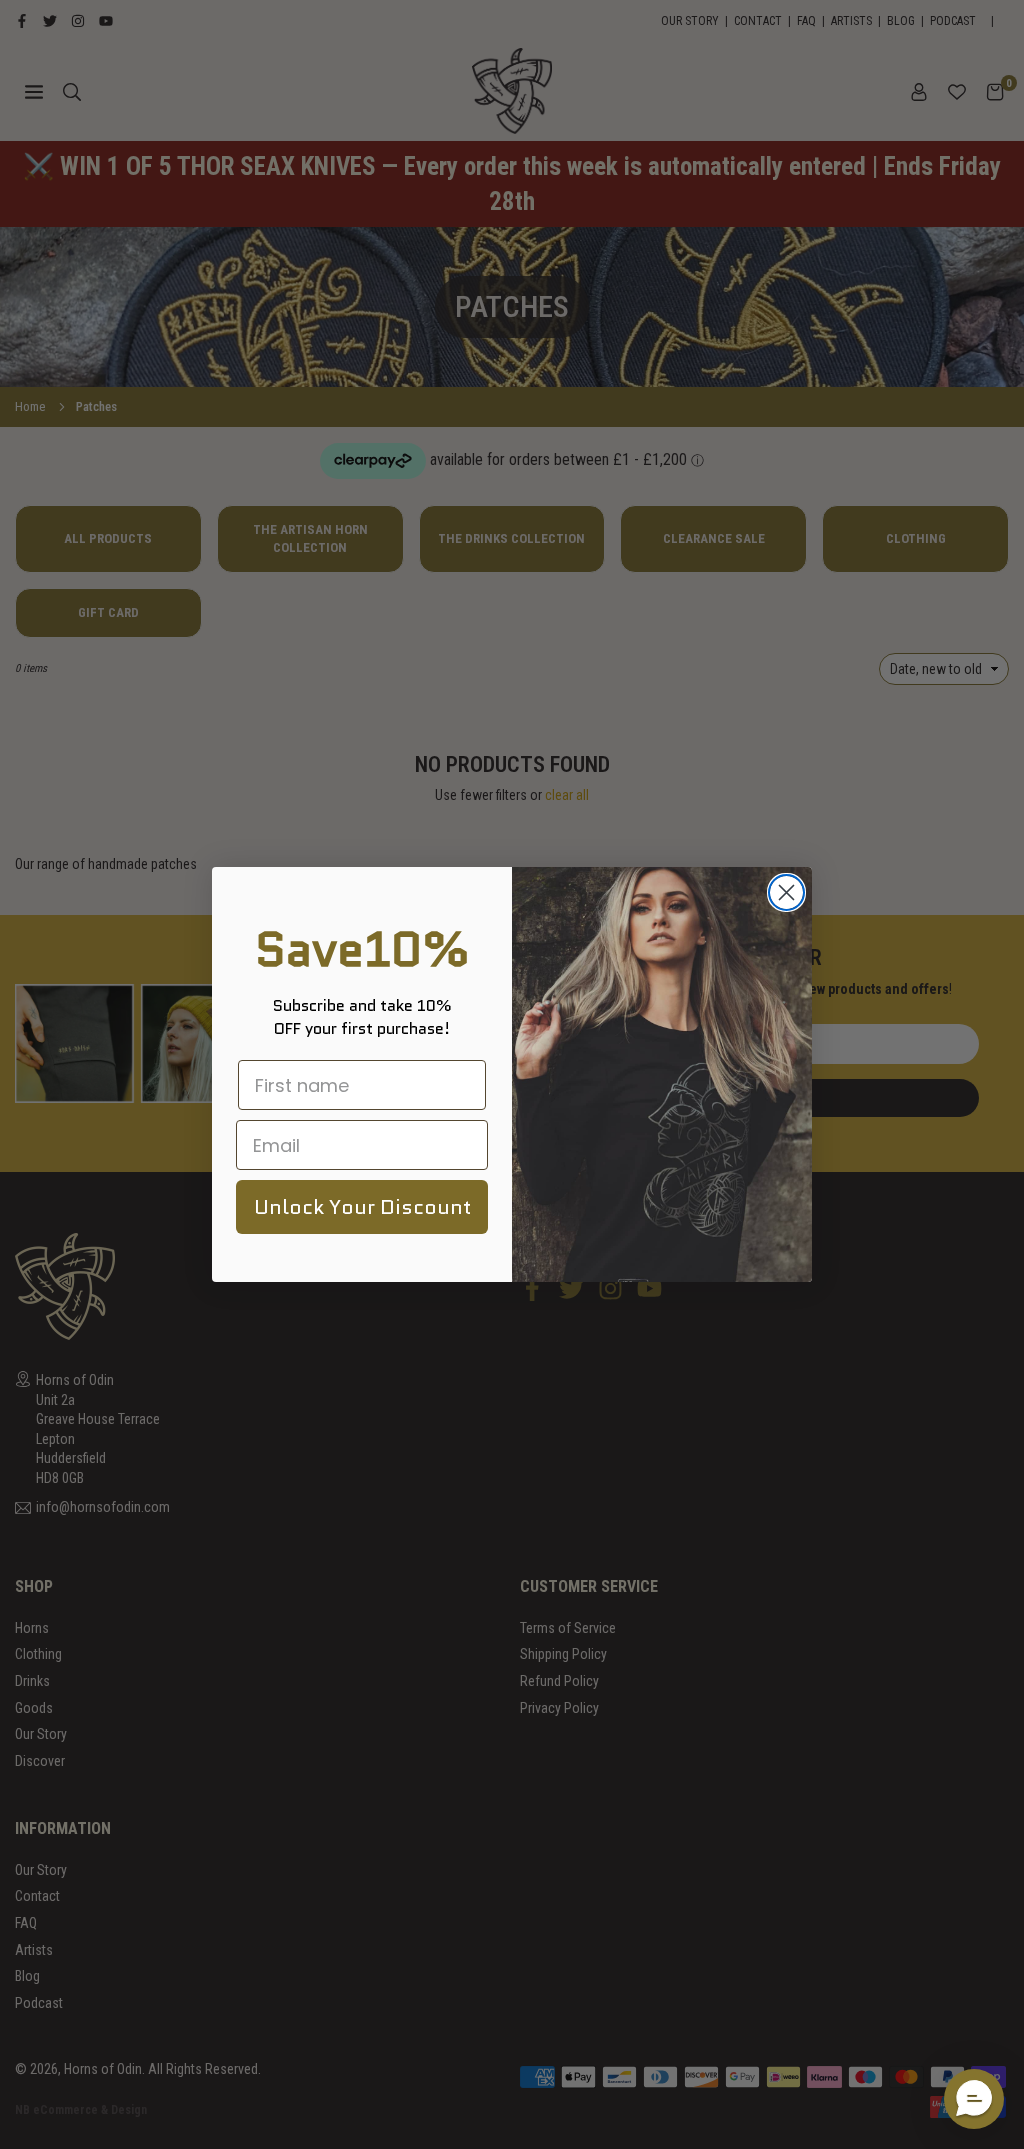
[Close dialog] (786, 892)
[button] (974, 2099)
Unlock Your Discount (362, 1207)
